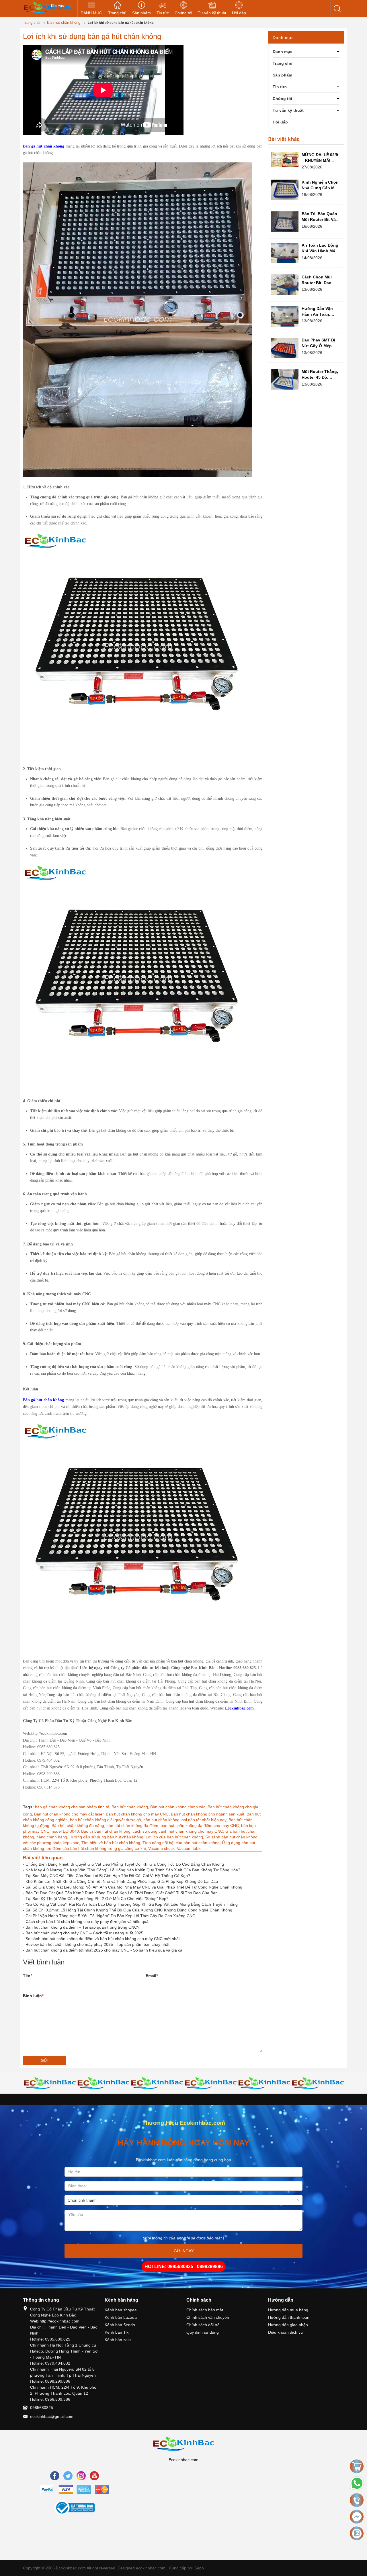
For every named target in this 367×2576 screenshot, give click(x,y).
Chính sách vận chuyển (208, 2317)
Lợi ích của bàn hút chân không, (175, 1837)
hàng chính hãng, (53, 1837)
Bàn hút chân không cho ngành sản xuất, (209, 1814)
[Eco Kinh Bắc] (47, 7)
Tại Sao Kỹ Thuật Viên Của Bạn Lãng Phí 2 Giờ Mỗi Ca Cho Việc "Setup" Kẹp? (97, 1899)
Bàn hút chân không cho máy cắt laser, (70, 1814)
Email (152, 1976)
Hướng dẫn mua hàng (288, 2310)
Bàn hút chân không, (131, 1807)
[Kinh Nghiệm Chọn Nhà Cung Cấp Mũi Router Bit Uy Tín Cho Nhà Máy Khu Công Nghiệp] (285, 190)
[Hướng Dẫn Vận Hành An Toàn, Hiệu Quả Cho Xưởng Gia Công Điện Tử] (285, 316)
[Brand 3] (50, 2083)
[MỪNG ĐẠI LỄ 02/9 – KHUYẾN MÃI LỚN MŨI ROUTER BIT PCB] (285, 160)
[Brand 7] (264, 2083)
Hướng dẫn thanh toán (289, 2317)
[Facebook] (55, 2476)
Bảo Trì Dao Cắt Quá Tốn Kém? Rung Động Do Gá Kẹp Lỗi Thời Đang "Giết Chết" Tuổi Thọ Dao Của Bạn (122, 1893)
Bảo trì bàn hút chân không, (107, 1831)
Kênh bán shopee (121, 2310)
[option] (50, 2083)
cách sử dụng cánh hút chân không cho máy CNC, (179, 1831)
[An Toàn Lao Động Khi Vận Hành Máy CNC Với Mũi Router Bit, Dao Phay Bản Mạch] (285, 253)
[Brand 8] (318, 2083)
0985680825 (42, 2408)
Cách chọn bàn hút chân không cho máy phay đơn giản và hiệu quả (87, 1921)
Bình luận (33, 1996)
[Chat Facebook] (357, 2517)
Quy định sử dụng (203, 2332)
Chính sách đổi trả (203, 2325)
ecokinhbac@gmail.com (52, 2416)
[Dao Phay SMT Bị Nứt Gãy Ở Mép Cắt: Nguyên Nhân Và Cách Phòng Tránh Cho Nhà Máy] (285, 348)
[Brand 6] (211, 2083)
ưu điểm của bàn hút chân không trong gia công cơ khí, (97, 1848)
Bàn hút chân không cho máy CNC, (138, 1814)
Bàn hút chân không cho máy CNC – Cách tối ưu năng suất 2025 (84, 1933)
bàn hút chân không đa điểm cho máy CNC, (201, 1826)
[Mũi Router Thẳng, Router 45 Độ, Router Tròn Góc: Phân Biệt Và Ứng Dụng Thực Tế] (285, 379)
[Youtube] (94, 2476)
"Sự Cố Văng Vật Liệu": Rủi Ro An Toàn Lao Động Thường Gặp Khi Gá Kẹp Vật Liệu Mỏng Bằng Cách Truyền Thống (132, 1904)
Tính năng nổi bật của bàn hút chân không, (182, 1843)
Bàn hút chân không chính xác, (179, 1807)
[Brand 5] (157, 2083)
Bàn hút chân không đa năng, (79, 1826)
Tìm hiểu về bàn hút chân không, (112, 1843)
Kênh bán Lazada (121, 2317)
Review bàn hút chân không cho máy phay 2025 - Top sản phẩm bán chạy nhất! (98, 1944)
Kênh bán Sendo (120, 2325)
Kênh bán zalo (118, 2340)
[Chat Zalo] (357, 2533)
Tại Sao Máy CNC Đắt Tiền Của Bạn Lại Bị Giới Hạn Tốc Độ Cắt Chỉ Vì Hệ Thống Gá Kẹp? (108, 1876)
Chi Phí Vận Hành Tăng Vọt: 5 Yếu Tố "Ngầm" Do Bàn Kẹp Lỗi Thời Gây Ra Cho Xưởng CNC (110, 1916)
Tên (27, 1976)
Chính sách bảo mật (205, 2310)
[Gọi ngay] (357, 2500)
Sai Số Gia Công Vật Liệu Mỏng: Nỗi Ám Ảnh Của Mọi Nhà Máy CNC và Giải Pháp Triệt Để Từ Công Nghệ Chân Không (134, 1887)
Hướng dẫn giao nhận (288, 2325)
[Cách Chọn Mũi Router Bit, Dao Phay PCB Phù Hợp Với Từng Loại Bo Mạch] (285, 285)
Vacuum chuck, (163, 1848)
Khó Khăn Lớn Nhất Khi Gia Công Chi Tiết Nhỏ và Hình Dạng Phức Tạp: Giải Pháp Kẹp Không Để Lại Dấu (122, 1881)
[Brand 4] (103, 2083)
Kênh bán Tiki (117, 2332)
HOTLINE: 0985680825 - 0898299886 (184, 2266)
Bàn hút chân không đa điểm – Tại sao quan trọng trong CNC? (82, 1927)
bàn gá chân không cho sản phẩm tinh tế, (73, 1807)
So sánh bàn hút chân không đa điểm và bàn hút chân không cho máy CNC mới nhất (103, 1939)
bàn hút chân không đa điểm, (133, 1826)
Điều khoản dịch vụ (285, 2332)
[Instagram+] (81, 2476)
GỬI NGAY (184, 2251)
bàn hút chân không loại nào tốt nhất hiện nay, (186, 1820)
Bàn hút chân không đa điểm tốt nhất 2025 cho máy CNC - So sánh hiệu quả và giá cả (104, 1950)
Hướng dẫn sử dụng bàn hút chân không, (108, 1837)
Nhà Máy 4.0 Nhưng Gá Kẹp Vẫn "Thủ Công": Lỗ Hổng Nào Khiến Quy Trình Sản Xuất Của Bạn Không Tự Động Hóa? (133, 1870)
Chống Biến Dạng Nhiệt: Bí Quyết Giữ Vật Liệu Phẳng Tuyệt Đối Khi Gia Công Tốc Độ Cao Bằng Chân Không (125, 1864)
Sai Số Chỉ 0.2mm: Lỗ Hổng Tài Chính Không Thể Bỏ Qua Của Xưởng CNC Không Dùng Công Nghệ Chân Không (129, 1910)
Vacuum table (189, 1848)
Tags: (28, 1807)
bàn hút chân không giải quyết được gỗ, (107, 1820)
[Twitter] (68, 2476)
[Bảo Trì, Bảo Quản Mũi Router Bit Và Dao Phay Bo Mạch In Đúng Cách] (285, 222)
